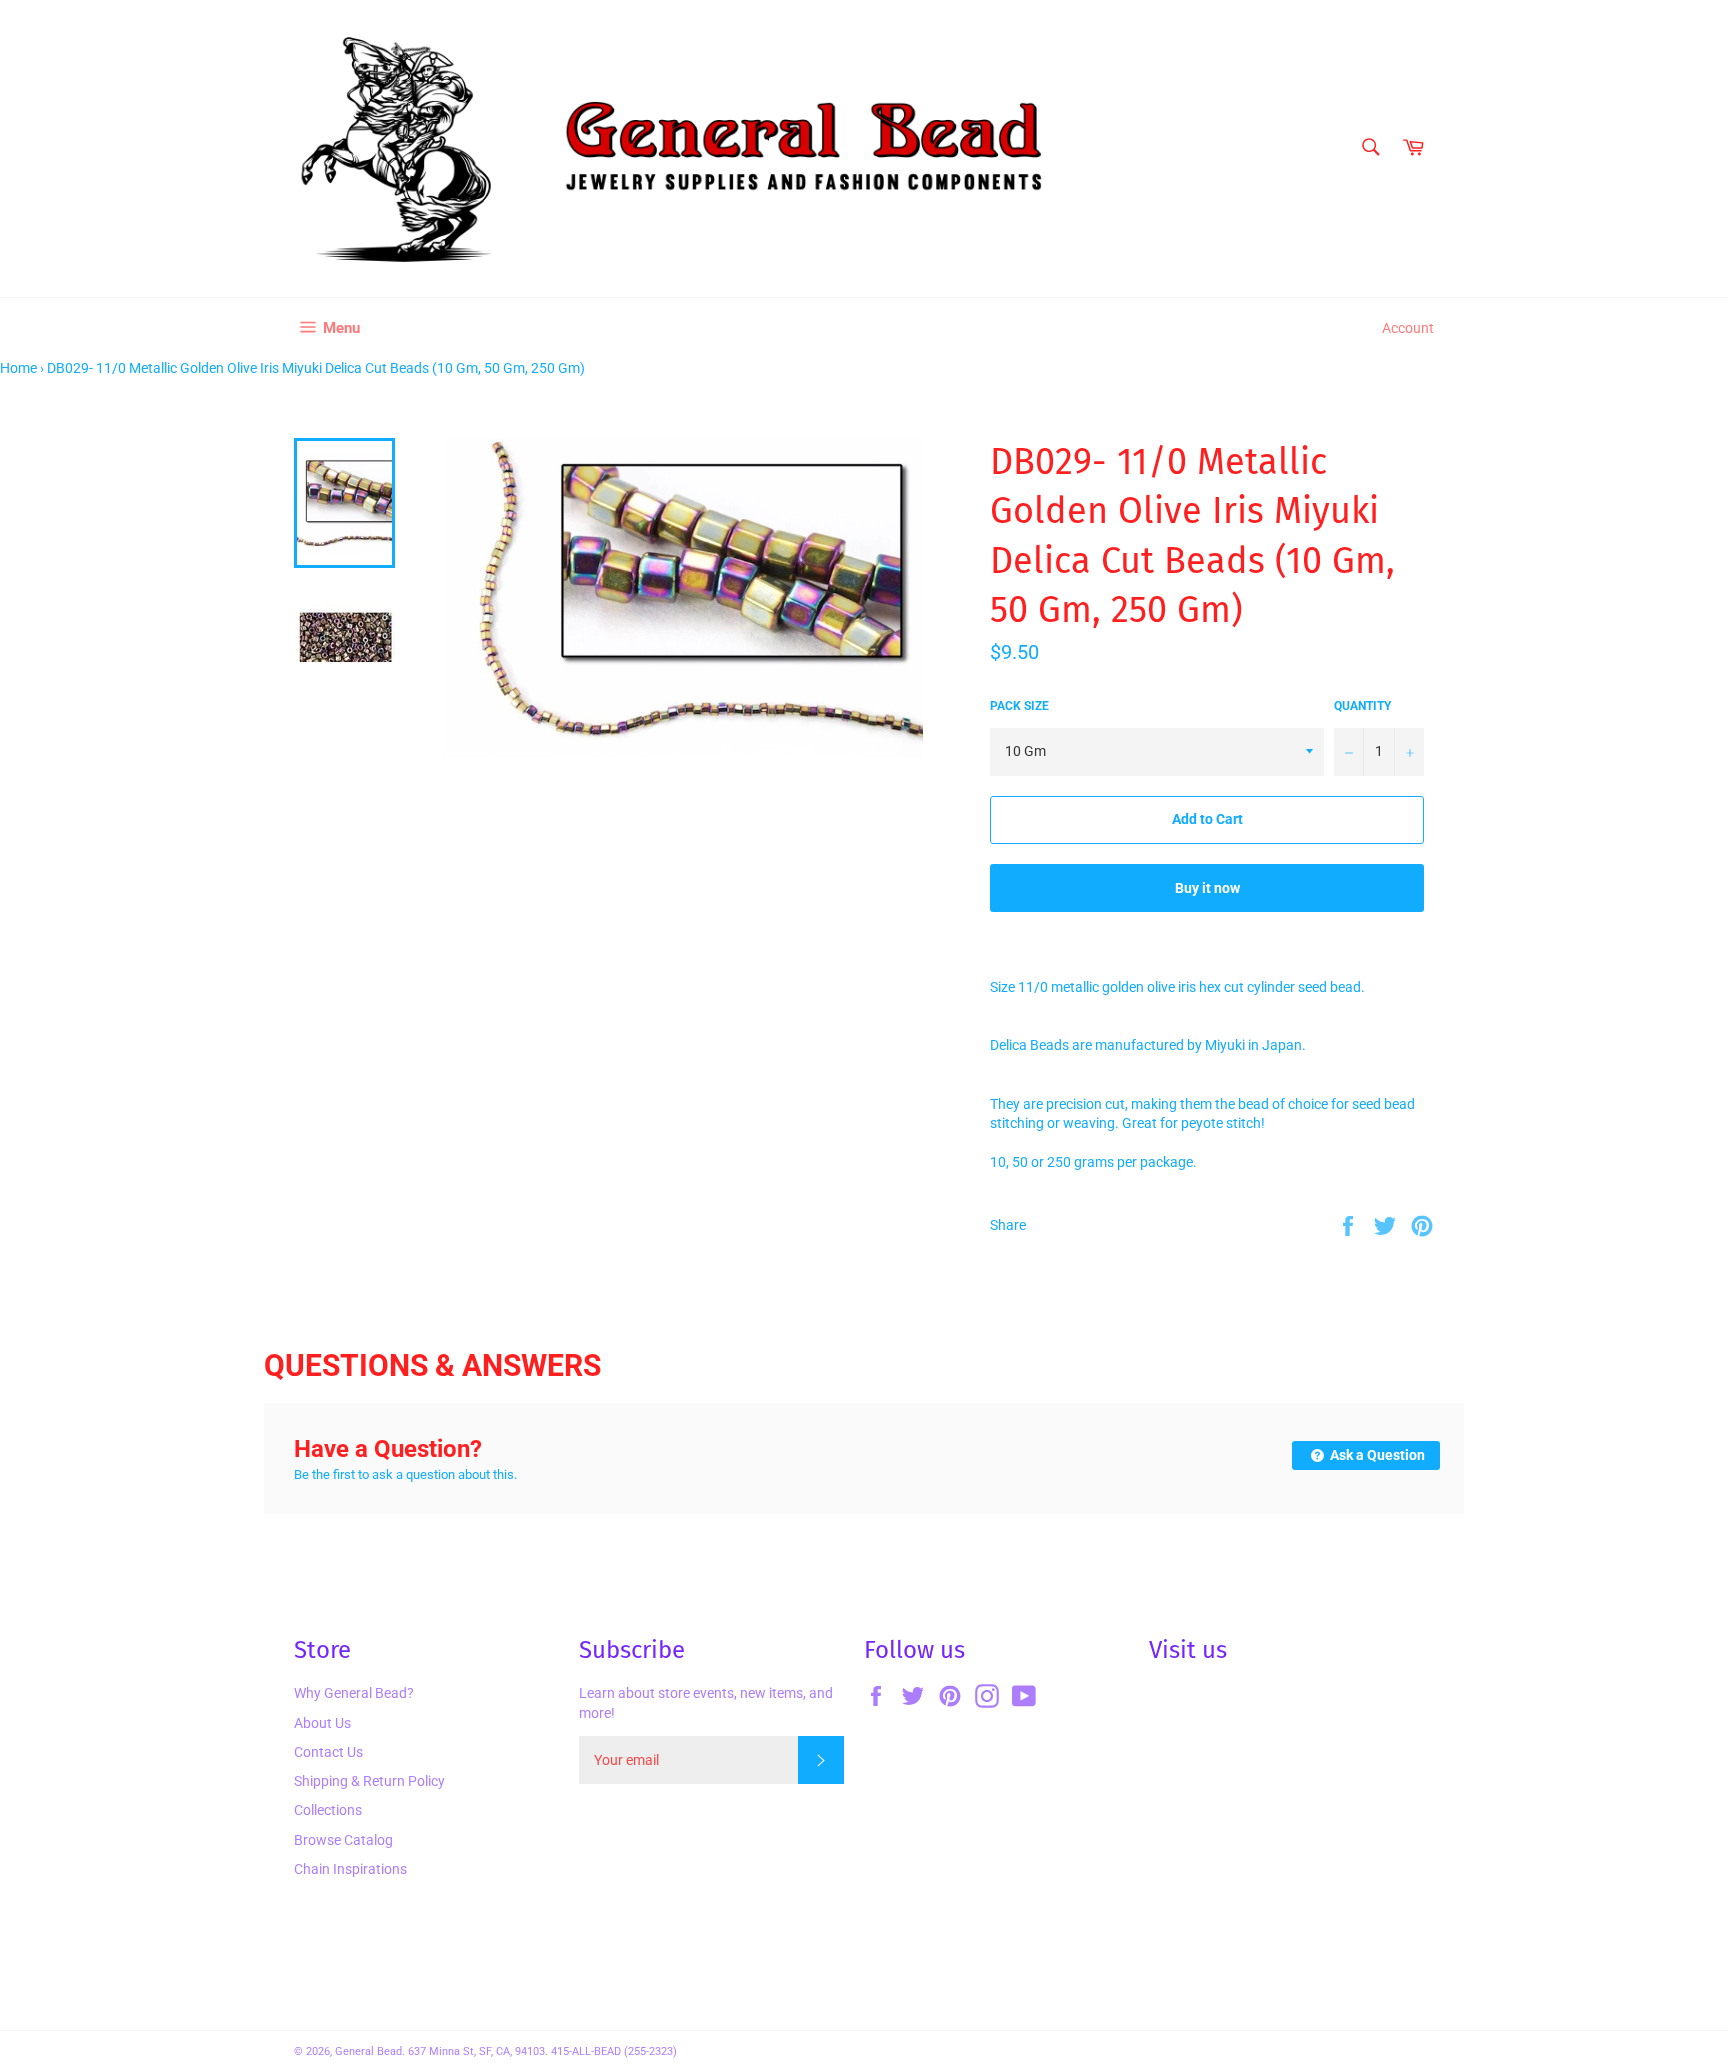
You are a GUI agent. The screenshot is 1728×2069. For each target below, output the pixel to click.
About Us (322, 1723)
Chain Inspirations (350, 1869)
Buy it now (1207, 888)
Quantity (1362, 706)
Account (1408, 328)
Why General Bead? (354, 1693)
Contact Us (328, 1752)
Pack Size (1019, 706)
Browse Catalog (343, 1840)
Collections (328, 1810)
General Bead (368, 2051)
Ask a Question (1376, 1455)
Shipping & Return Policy (369, 1781)
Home (18, 368)
